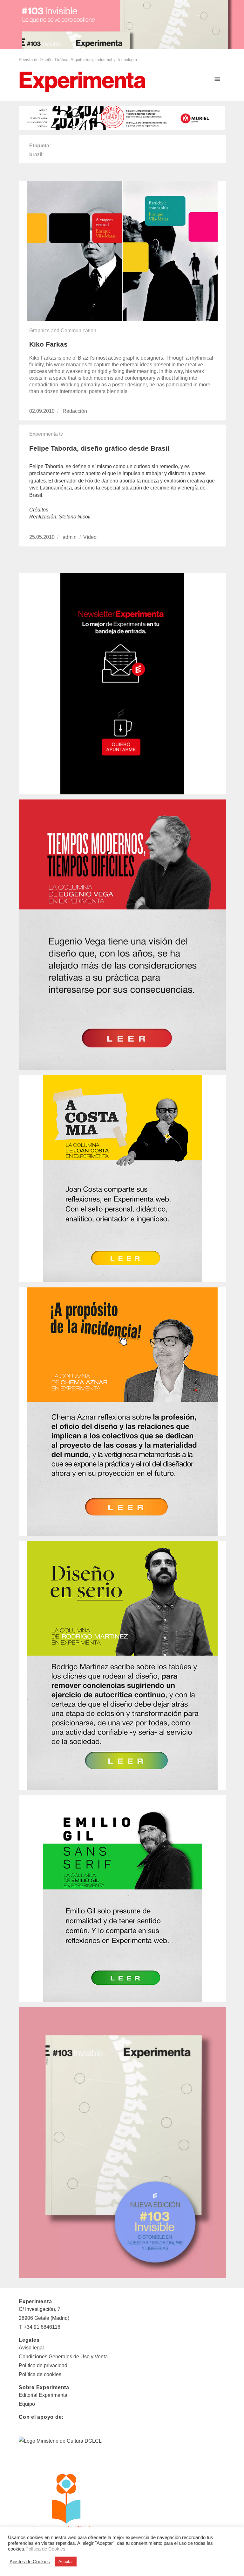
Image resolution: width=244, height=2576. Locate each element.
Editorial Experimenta (43, 2395)
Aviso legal (31, 2348)
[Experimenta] (82, 81)
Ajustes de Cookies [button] (30, 2562)
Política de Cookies (45, 2549)
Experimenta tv (46, 434)
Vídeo (90, 537)
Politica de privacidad (43, 2365)
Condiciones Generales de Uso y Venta (63, 2357)
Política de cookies (40, 2374)
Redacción (75, 411)
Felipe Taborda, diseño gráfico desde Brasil (99, 448)
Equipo (27, 2404)
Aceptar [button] (66, 2562)
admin (70, 537)
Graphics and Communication (63, 331)
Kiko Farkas (48, 344)
